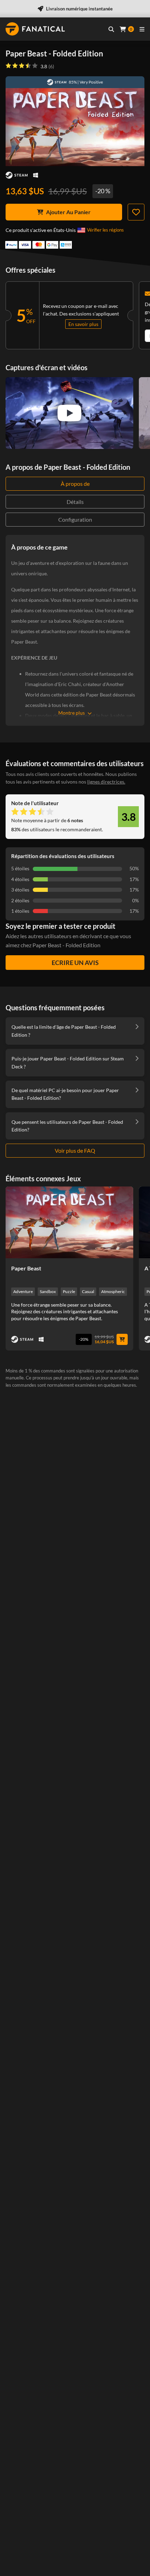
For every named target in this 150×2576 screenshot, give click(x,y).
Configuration (75, 519)
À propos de (75, 484)
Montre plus (72, 713)
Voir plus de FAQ (75, 1150)
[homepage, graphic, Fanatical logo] (35, 29)
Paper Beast (26, 1268)
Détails (75, 502)
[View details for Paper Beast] (69, 1222)
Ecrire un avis (75, 963)
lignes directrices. (106, 782)
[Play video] (69, 413)
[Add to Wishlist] (136, 212)
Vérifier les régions (105, 230)
